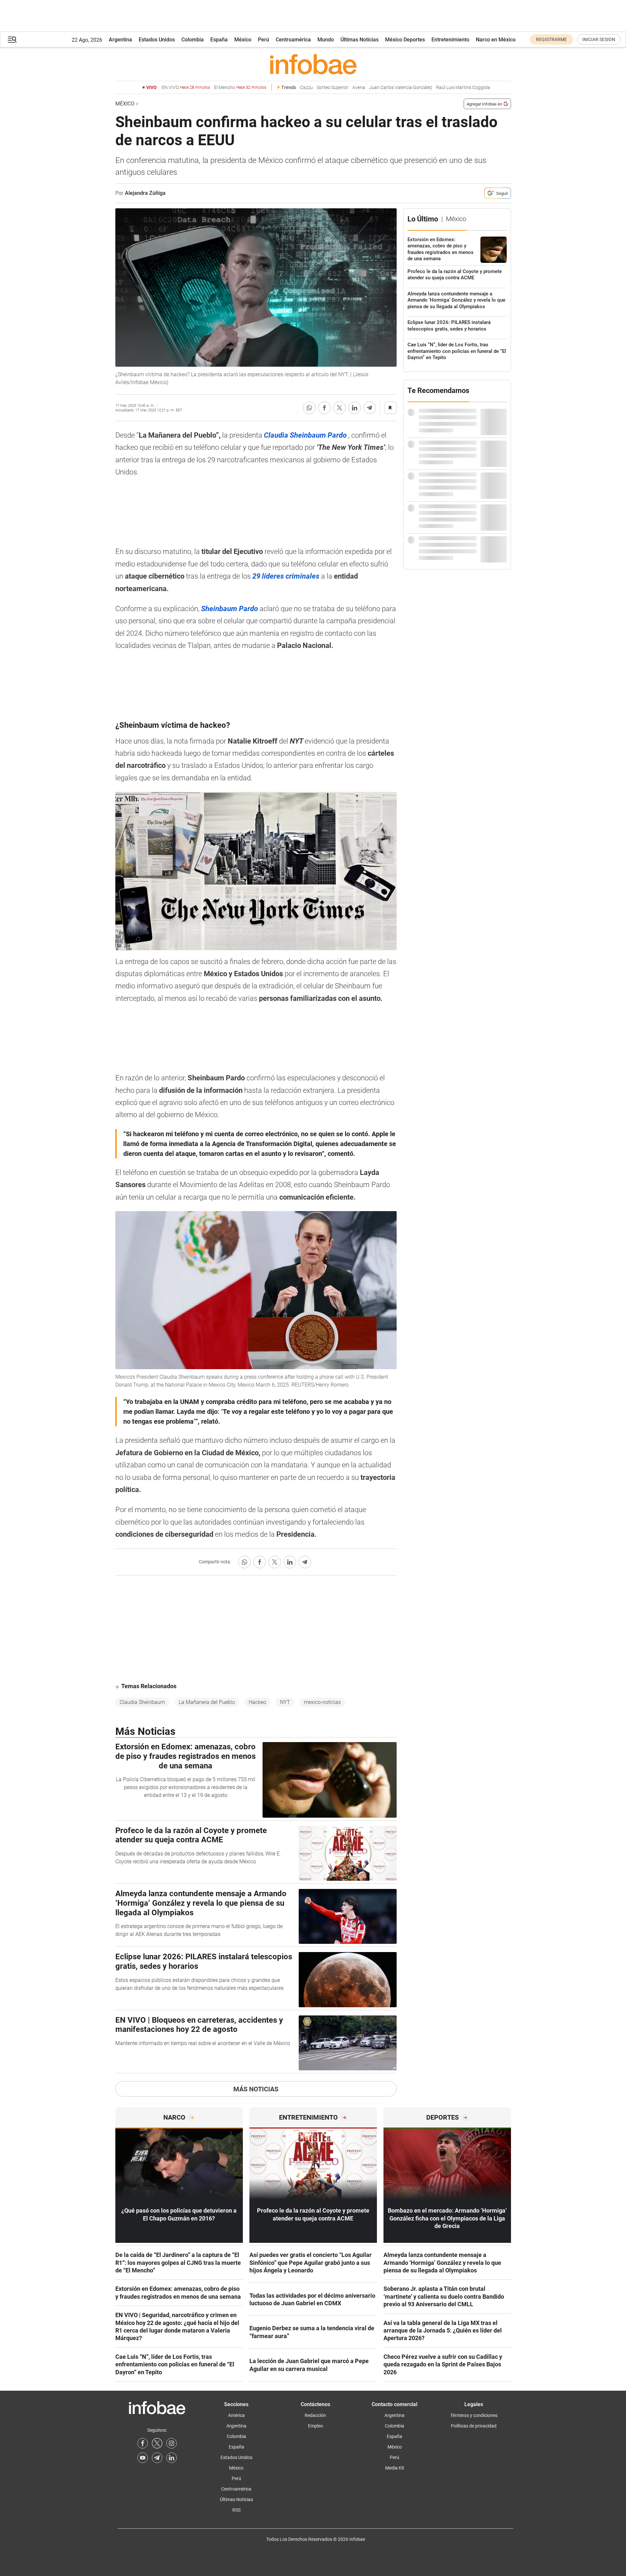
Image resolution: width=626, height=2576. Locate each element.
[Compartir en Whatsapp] (309, 408)
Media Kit (395, 2468)
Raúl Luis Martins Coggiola (463, 88)
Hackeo (257, 1702)
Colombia (193, 40)
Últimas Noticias (359, 40)
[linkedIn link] (172, 2458)
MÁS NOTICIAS (256, 2089)
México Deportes (405, 40)
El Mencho (240, 88)
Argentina (120, 40)
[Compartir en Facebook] (324, 408)
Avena (359, 88)
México (243, 40)
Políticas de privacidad (474, 2426)
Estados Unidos (157, 40)
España (219, 40)
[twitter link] (157, 2443)
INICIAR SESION (599, 39)
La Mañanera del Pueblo (207, 1702)
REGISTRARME (551, 39)
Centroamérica (293, 40)
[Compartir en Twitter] (339, 408)
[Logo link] (313, 64)
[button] (12, 40)
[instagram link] (172, 2443)
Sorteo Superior (333, 88)
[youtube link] (143, 2458)
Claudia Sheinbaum (142, 1702)
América (236, 2415)
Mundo (326, 40)
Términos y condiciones (474, 2415)
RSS (236, 2510)
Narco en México (496, 40)
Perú (264, 40)
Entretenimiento (450, 40)
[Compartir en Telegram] (370, 408)
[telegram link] (157, 2458)
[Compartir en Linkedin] (355, 408)
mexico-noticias (322, 1702)
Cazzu (306, 88)
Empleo (315, 2426)
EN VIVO (186, 88)
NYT (285, 1702)
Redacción (315, 2415)
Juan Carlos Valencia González (401, 88)
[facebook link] (143, 2443)
